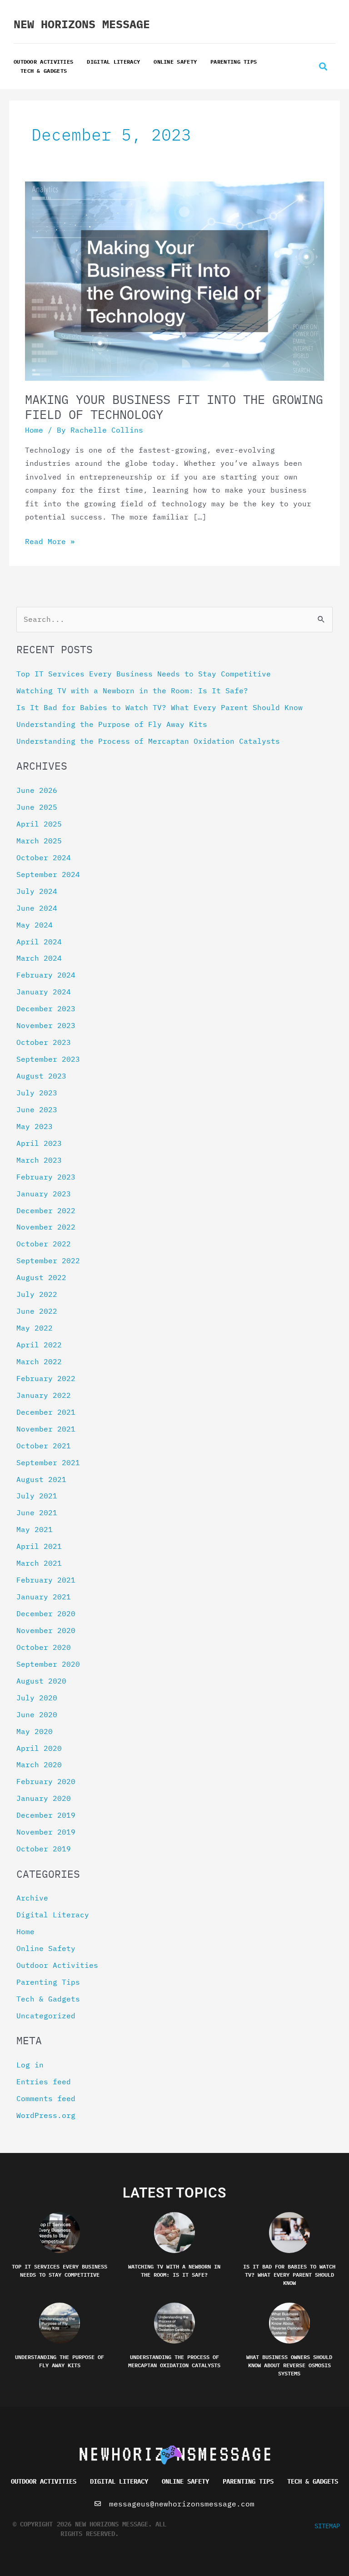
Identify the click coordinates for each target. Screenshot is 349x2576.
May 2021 (35, 1529)
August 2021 (41, 1479)
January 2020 (44, 1798)
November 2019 (46, 1832)
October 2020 (44, 1647)
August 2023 (41, 1076)
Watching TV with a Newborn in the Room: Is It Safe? (132, 691)
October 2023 (44, 1042)
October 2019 (44, 1849)
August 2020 (41, 1681)
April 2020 (39, 1748)
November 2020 (46, 1630)
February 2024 (46, 975)
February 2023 (46, 1177)
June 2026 (37, 790)
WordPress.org (46, 2115)
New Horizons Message (82, 24)
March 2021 (39, 1563)
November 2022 (46, 1227)
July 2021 (37, 1496)
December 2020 (46, 1613)
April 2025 (39, 824)
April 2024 (39, 942)
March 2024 (39, 958)
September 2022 (48, 1260)
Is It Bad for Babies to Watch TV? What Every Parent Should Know (160, 707)
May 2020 (35, 1731)
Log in (30, 2065)
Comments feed (46, 2098)
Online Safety (175, 62)
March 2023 (39, 1160)
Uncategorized (46, 2016)
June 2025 (37, 807)
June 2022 (37, 1311)
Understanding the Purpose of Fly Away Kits (112, 724)
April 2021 (39, 1546)
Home (34, 430)
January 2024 (44, 992)
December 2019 (46, 1815)
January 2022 (44, 1395)
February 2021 (46, 1580)
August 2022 (41, 1277)
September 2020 (48, 1664)
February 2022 (46, 1378)
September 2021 (48, 1462)
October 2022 (44, 1244)
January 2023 (44, 1194)
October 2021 (44, 1446)
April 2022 (39, 1345)
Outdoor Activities (43, 62)
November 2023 (46, 1025)
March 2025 (39, 841)
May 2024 (35, 925)
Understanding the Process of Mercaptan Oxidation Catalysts (148, 741)
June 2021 (37, 1512)
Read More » (50, 541)
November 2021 (46, 1429)
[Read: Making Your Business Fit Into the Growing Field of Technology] (174, 280)
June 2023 (37, 1109)
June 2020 (37, 1714)
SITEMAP (327, 2526)
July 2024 (37, 891)
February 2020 (46, 1781)
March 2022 (39, 1361)
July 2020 (37, 1698)
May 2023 (35, 1126)
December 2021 (46, 1412)
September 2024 (48, 874)
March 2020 (39, 1764)
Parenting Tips (234, 62)
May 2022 (35, 1328)
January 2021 (44, 1597)
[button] (323, 67)
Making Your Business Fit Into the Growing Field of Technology (174, 407)
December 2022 (46, 1210)
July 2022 (37, 1294)
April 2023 (39, 1143)
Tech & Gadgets (44, 71)
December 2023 (46, 1008)
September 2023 (48, 1059)
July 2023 (37, 1093)
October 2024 (44, 857)
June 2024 (37, 908)
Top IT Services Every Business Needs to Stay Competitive (144, 674)
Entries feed (44, 2082)
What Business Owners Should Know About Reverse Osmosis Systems (289, 2365)
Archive (32, 1898)
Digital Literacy (113, 62)
